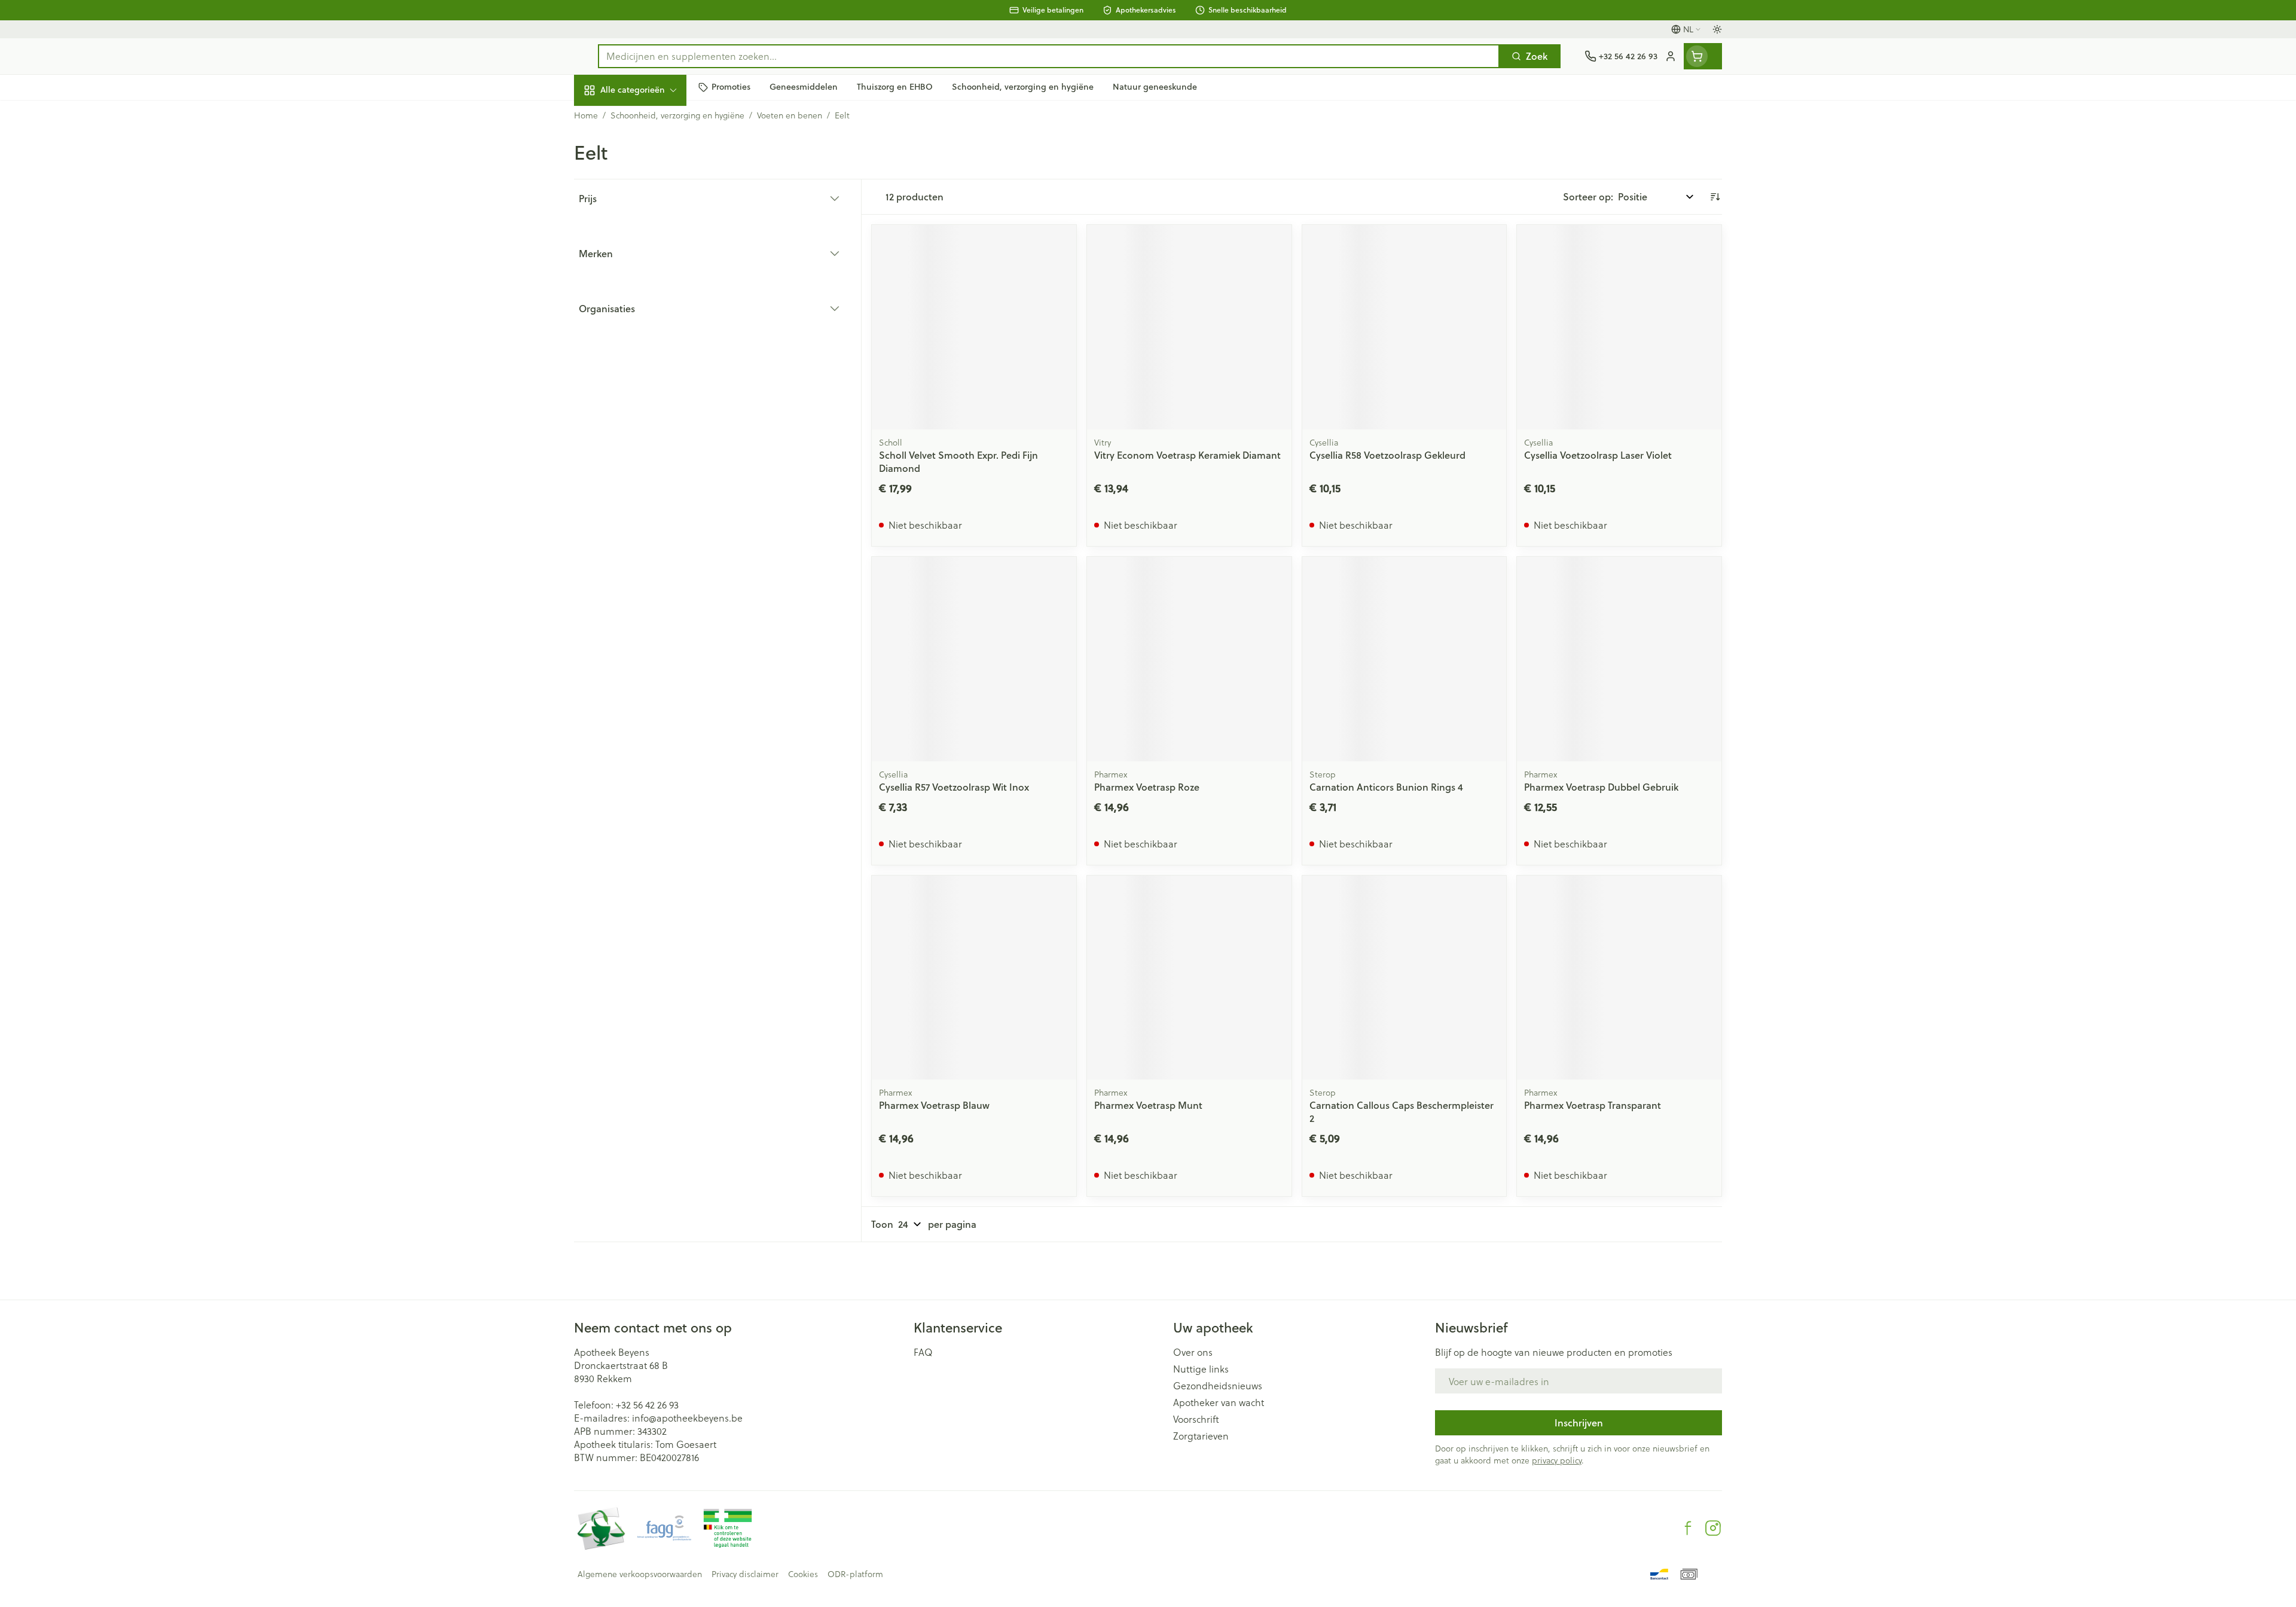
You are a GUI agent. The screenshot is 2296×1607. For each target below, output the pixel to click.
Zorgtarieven (1201, 1436)
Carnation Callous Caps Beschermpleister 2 (1402, 1112)
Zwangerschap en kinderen (651, 241)
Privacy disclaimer (745, 1574)
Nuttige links (1201, 1369)
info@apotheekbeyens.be (687, 1418)
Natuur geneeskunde (651, 311)
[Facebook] (1688, 1528)
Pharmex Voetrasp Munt (1148, 1105)
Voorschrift (1196, 1419)
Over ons (1193, 1352)
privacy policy (1557, 1460)
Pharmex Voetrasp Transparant (1593, 1105)
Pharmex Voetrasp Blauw (934, 1105)
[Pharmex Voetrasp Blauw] (974, 978)
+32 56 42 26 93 (647, 1405)
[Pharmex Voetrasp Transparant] (1619, 978)
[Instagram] (1713, 1528)
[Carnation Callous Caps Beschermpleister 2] (1405, 978)
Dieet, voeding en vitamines (651, 198)
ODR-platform (855, 1574)
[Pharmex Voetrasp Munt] (1189, 978)
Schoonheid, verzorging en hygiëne (651, 155)
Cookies (803, 1574)
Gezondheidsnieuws (1218, 1386)
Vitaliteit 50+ (651, 278)
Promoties (606, 118)
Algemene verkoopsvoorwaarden (640, 1574)
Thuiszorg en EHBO (651, 344)
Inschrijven (1579, 1422)
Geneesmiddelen (651, 410)
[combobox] (1049, 56)
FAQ (923, 1352)
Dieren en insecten (651, 377)
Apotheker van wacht (1219, 1402)
